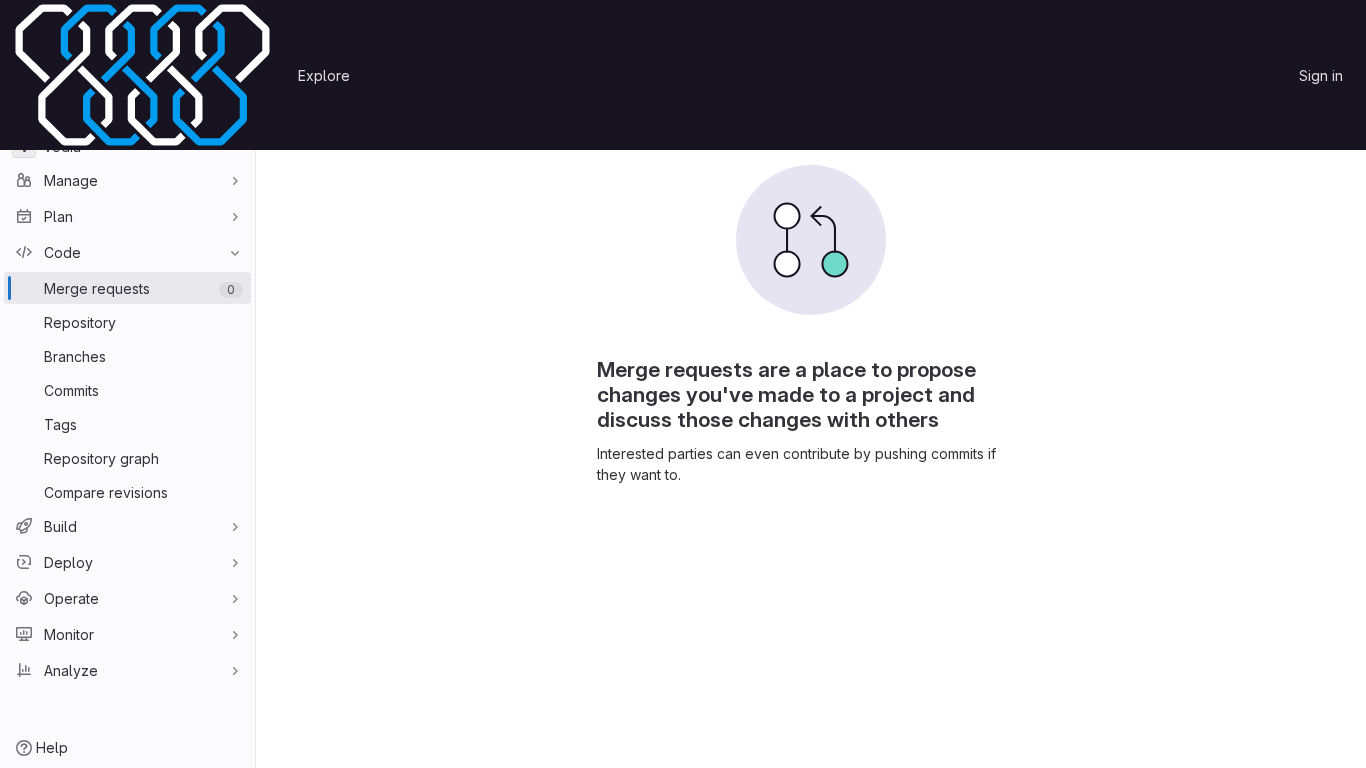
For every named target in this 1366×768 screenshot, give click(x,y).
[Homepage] (142, 75)
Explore (324, 75)
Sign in (1321, 75)
